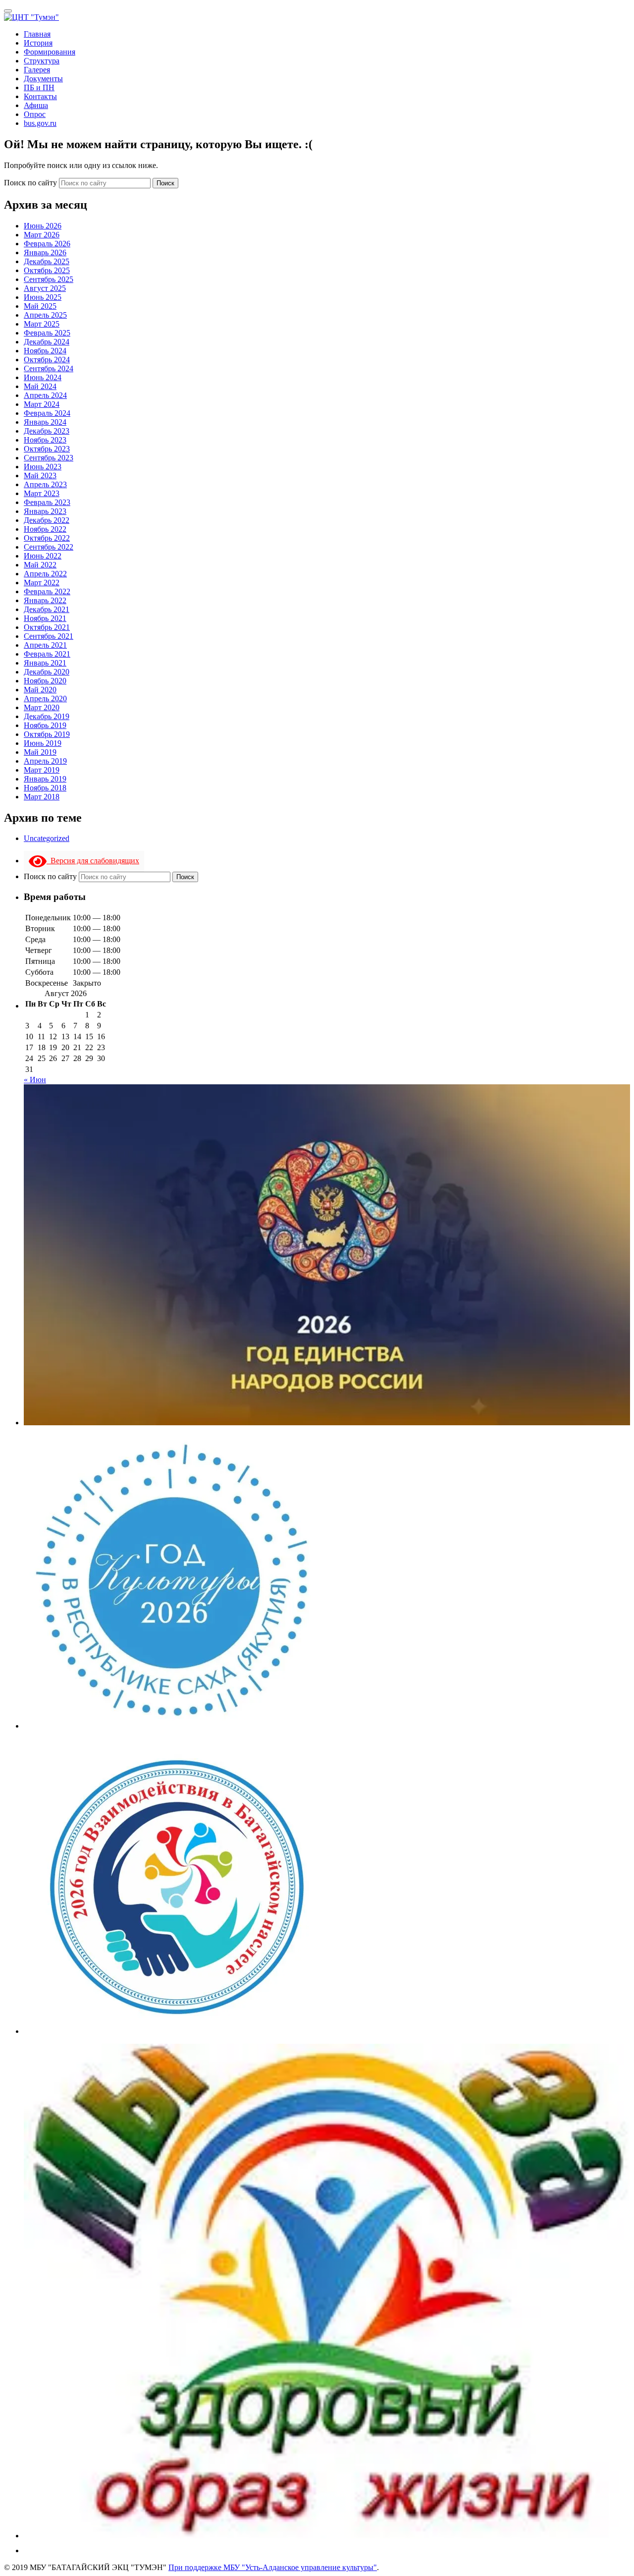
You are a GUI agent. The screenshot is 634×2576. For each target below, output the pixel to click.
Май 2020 (40, 690)
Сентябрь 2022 (49, 547)
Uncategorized (47, 838)
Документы (43, 79)
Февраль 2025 (47, 333)
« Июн (35, 1080)
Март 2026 (42, 235)
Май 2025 (40, 306)
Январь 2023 (45, 511)
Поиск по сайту (31, 183)
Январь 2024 (45, 422)
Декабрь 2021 (47, 609)
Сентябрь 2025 (49, 279)
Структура (42, 61)
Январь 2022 (45, 600)
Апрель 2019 (45, 761)
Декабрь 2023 (47, 431)
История (38, 43)
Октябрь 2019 (47, 734)
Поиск (165, 183)
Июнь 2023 (43, 467)
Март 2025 (42, 324)
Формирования (50, 52)
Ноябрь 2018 (45, 788)
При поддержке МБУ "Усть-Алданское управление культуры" (273, 2567)
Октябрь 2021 (47, 627)
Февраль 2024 (47, 413)
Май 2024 (40, 386)
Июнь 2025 (43, 297)
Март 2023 (42, 493)
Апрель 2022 (45, 574)
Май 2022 (40, 565)
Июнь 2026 (43, 226)
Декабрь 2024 (47, 342)
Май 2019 (40, 752)
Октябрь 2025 (47, 270)
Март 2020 (42, 707)
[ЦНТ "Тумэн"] (31, 17)
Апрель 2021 (45, 645)
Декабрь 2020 (47, 672)
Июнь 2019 (43, 743)
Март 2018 (42, 797)
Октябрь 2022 (47, 538)
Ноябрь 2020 (45, 681)
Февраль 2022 (47, 591)
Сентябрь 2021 (49, 636)
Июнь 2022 (43, 556)
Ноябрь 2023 (45, 440)
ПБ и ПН (39, 87)
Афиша (36, 105)
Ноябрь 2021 (45, 618)
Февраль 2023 (47, 502)
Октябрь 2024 (47, 360)
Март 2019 (42, 770)
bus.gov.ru (40, 123)
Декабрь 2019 (47, 716)
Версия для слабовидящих (93, 861)
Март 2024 (42, 404)
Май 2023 (40, 476)
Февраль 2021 (47, 654)
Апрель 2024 (45, 395)
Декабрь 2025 (47, 261)
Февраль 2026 (47, 244)
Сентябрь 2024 (49, 368)
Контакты (40, 96)
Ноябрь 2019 (45, 725)
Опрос (35, 114)
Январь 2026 (45, 252)
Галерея (37, 70)
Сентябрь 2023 (49, 458)
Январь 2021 (45, 663)
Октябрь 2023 (47, 449)
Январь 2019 (45, 779)
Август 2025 (45, 288)
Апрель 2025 (45, 315)
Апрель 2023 (45, 484)
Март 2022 (42, 583)
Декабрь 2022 (47, 520)
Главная (37, 34)
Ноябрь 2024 (45, 351)
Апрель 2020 (45, 699)
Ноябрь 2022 (45, 529)
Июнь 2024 (43, 377)
